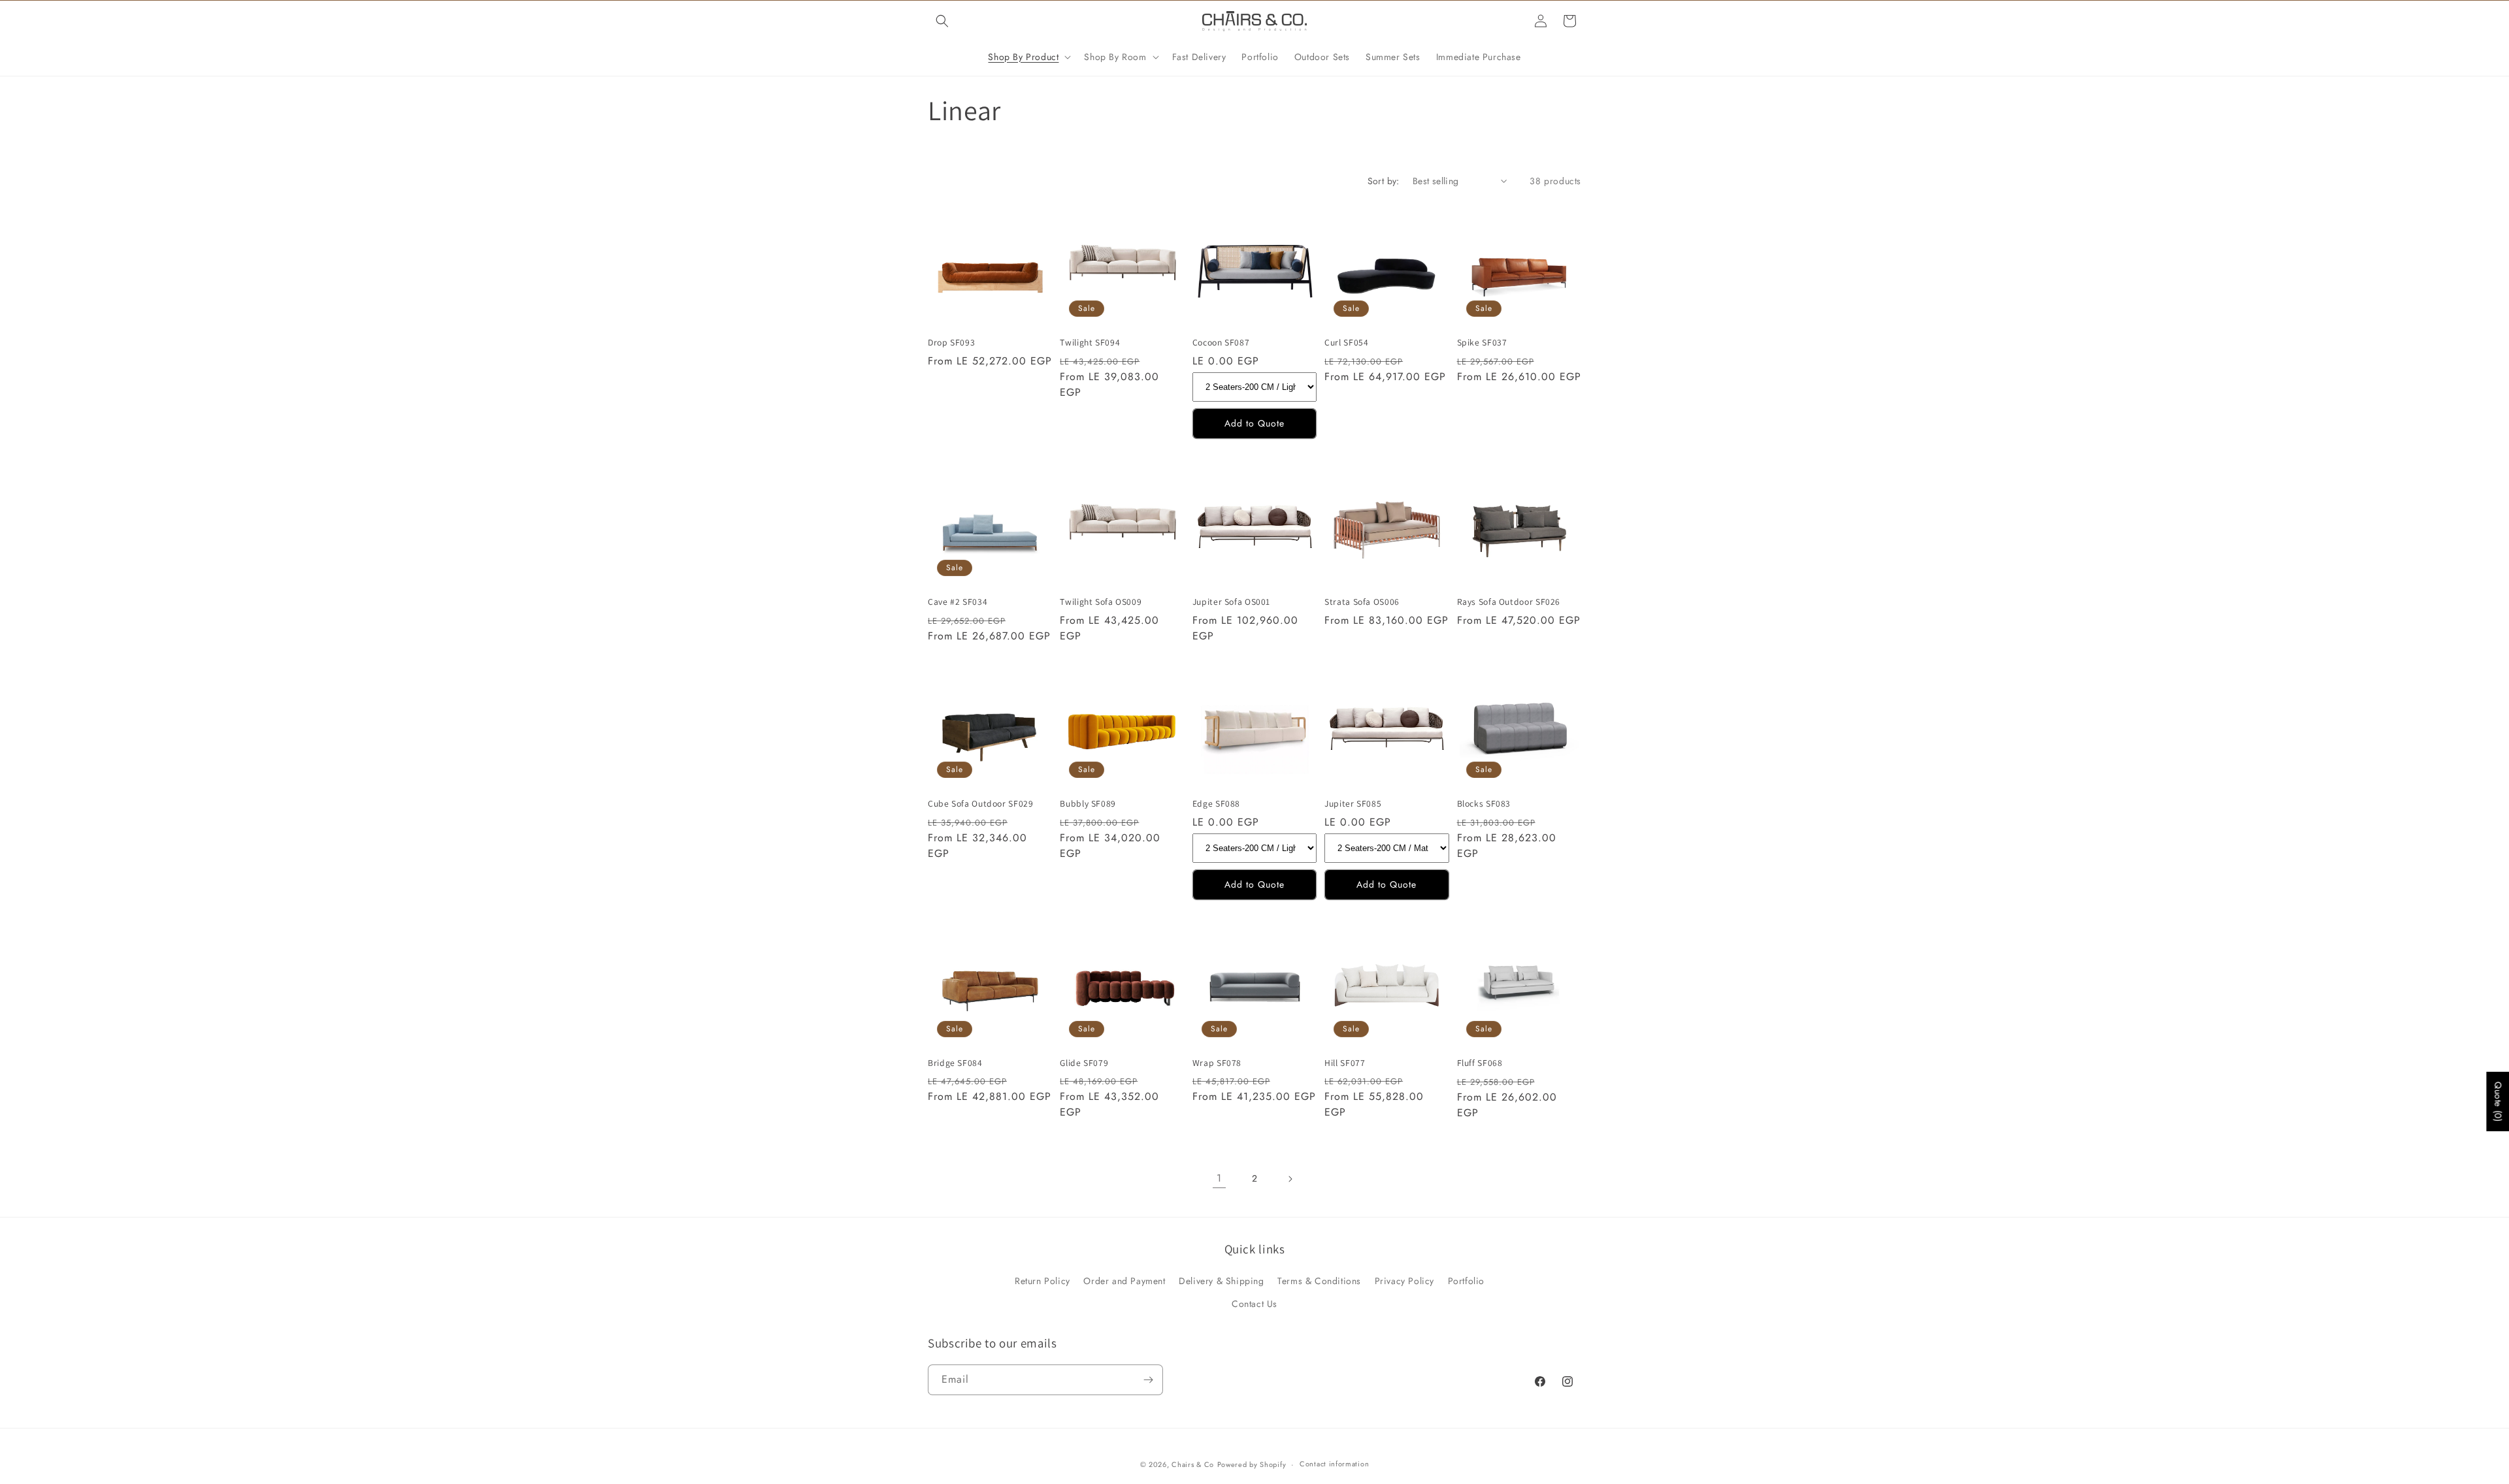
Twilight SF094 (1090, 343)
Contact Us (1254, 1304)
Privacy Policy (1404, 1281)
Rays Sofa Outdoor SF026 (1509, 602)
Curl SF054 (1346, 343)
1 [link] (1219, 1178)
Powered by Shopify (1252, 1464)
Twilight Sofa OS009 (1101, 602)
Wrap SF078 (1217, 1063)
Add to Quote (1254, 423)
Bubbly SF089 (1088, 804)
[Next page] (1290, 1179)
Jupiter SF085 (1353, 804)
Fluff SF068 (1480, 1063)
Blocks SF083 (1484, 804)
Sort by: (1384, 181)
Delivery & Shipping (1221, 1281)
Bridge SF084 (955, 1063)
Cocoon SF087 (1221, 343)
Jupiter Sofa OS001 (1231, 602)
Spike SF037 (1482, 343)
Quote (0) (2498, 1102)
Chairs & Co (1193, 1464)
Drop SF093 (951, 343)
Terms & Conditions (1319, 1281)
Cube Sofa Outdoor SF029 (981, 804)
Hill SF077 (1345, 1063)
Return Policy (1042, 1281)
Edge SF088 (1216, 804)
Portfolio (1466, 1281)
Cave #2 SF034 (958, 602)
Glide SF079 (1084, 1063)
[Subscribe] (1148, 1380)
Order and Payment (1124, 1281)
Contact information (1334, 1464)
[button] (942, 21)
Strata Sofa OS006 (1362, 602)
